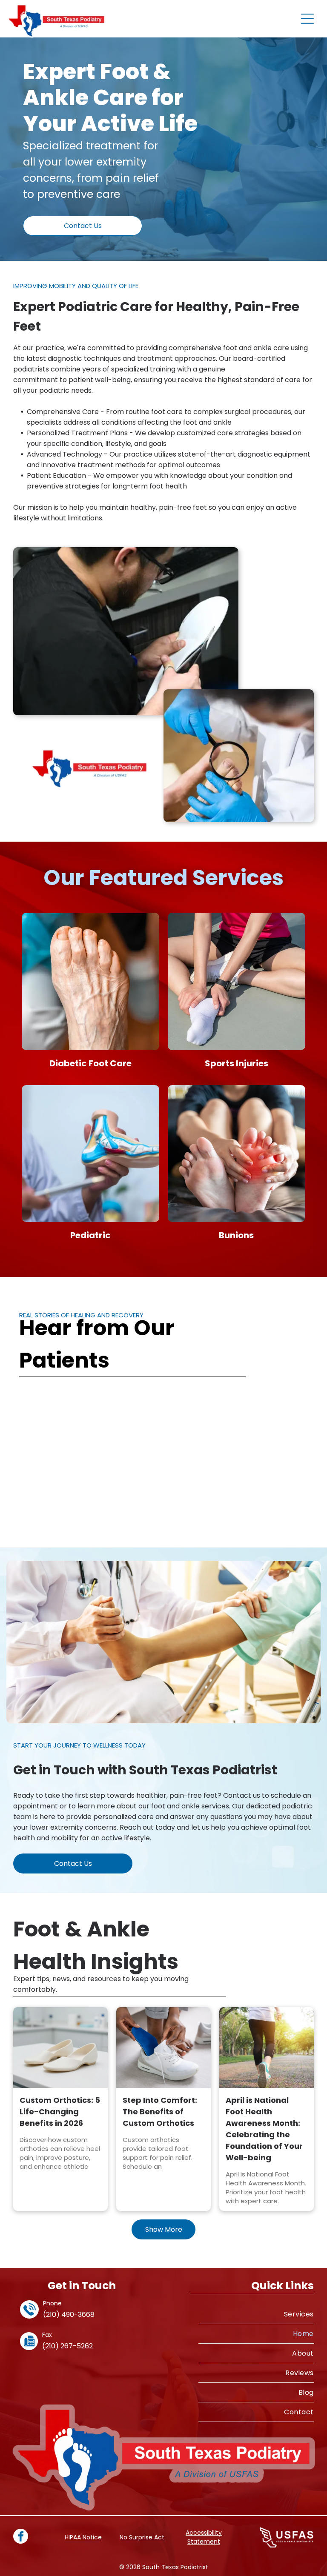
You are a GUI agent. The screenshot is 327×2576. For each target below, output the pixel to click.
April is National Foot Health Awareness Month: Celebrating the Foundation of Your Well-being (264, 2129)
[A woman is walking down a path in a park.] (267, 2048)
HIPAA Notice (83, 2537)
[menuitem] (256, 2314)
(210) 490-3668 (69, 2315)
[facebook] (21, 2537)
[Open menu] (307, 19)
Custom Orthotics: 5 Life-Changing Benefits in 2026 (60, 2112)
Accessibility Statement (204, 2537)
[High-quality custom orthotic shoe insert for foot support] (60, 2048)
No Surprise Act (142, 2537)
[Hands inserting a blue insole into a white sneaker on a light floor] (163, 2048)
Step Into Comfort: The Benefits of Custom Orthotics (160, 2112)
